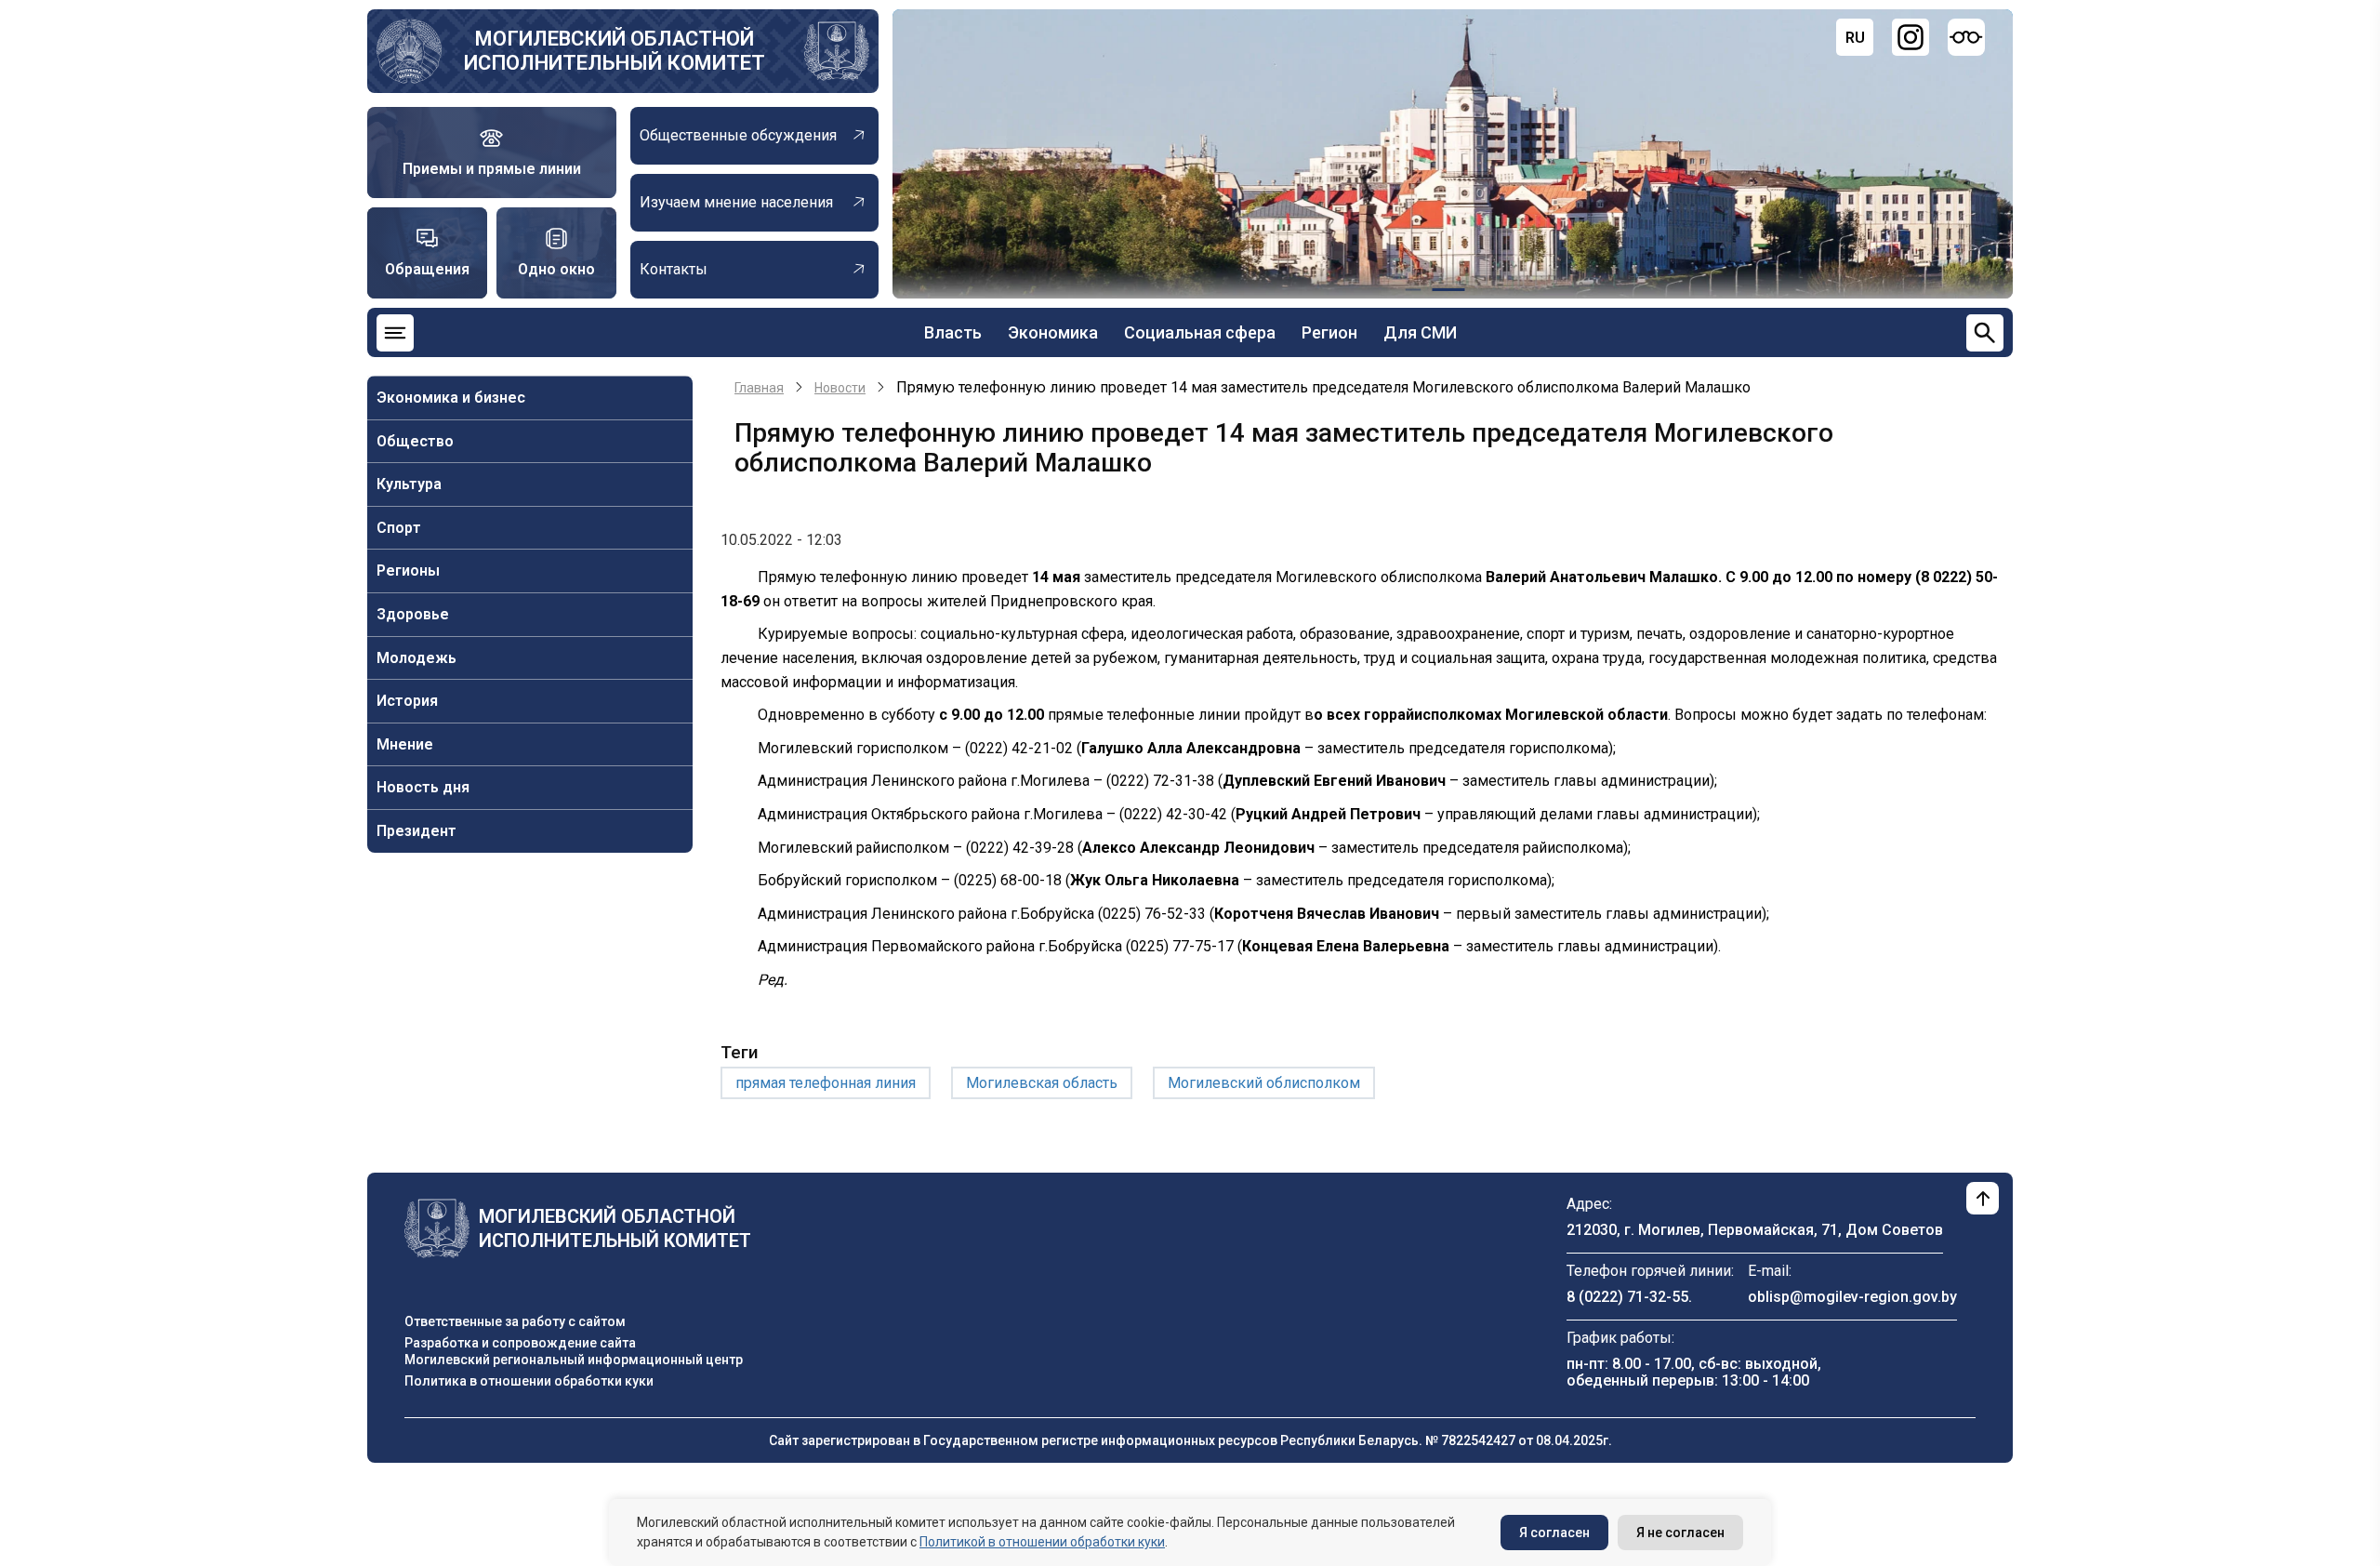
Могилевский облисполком (1264, 1083)
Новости (840, 388)
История (407, 701)
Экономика (1053, 332)
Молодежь (416, 658)
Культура (409, 484)
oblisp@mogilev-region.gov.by (1852, 1297)
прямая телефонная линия (826, 1083)
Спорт (399, 528)
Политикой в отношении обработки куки (1042, 1542)
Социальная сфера (1200, 332)
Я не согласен (1680, 1533)
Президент (416, 831)
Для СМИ (1420, 332)
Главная (759, 388)
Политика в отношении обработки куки (529, 1381)
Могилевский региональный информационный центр (574, 1360)
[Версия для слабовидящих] (1966, 37)
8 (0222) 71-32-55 (1627, 1297)
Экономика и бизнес (451, 398)
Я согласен (1554, 1533)
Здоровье (413, 614)
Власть (953, 332)
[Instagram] (1911, 37)
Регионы (408, 571)
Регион (1329, 332)
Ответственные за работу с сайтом (515, 1321)
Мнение (405, 744)
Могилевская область (1042, 1083)
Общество (415, 441)
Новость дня (423, 787)
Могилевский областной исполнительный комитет (615, 51)
